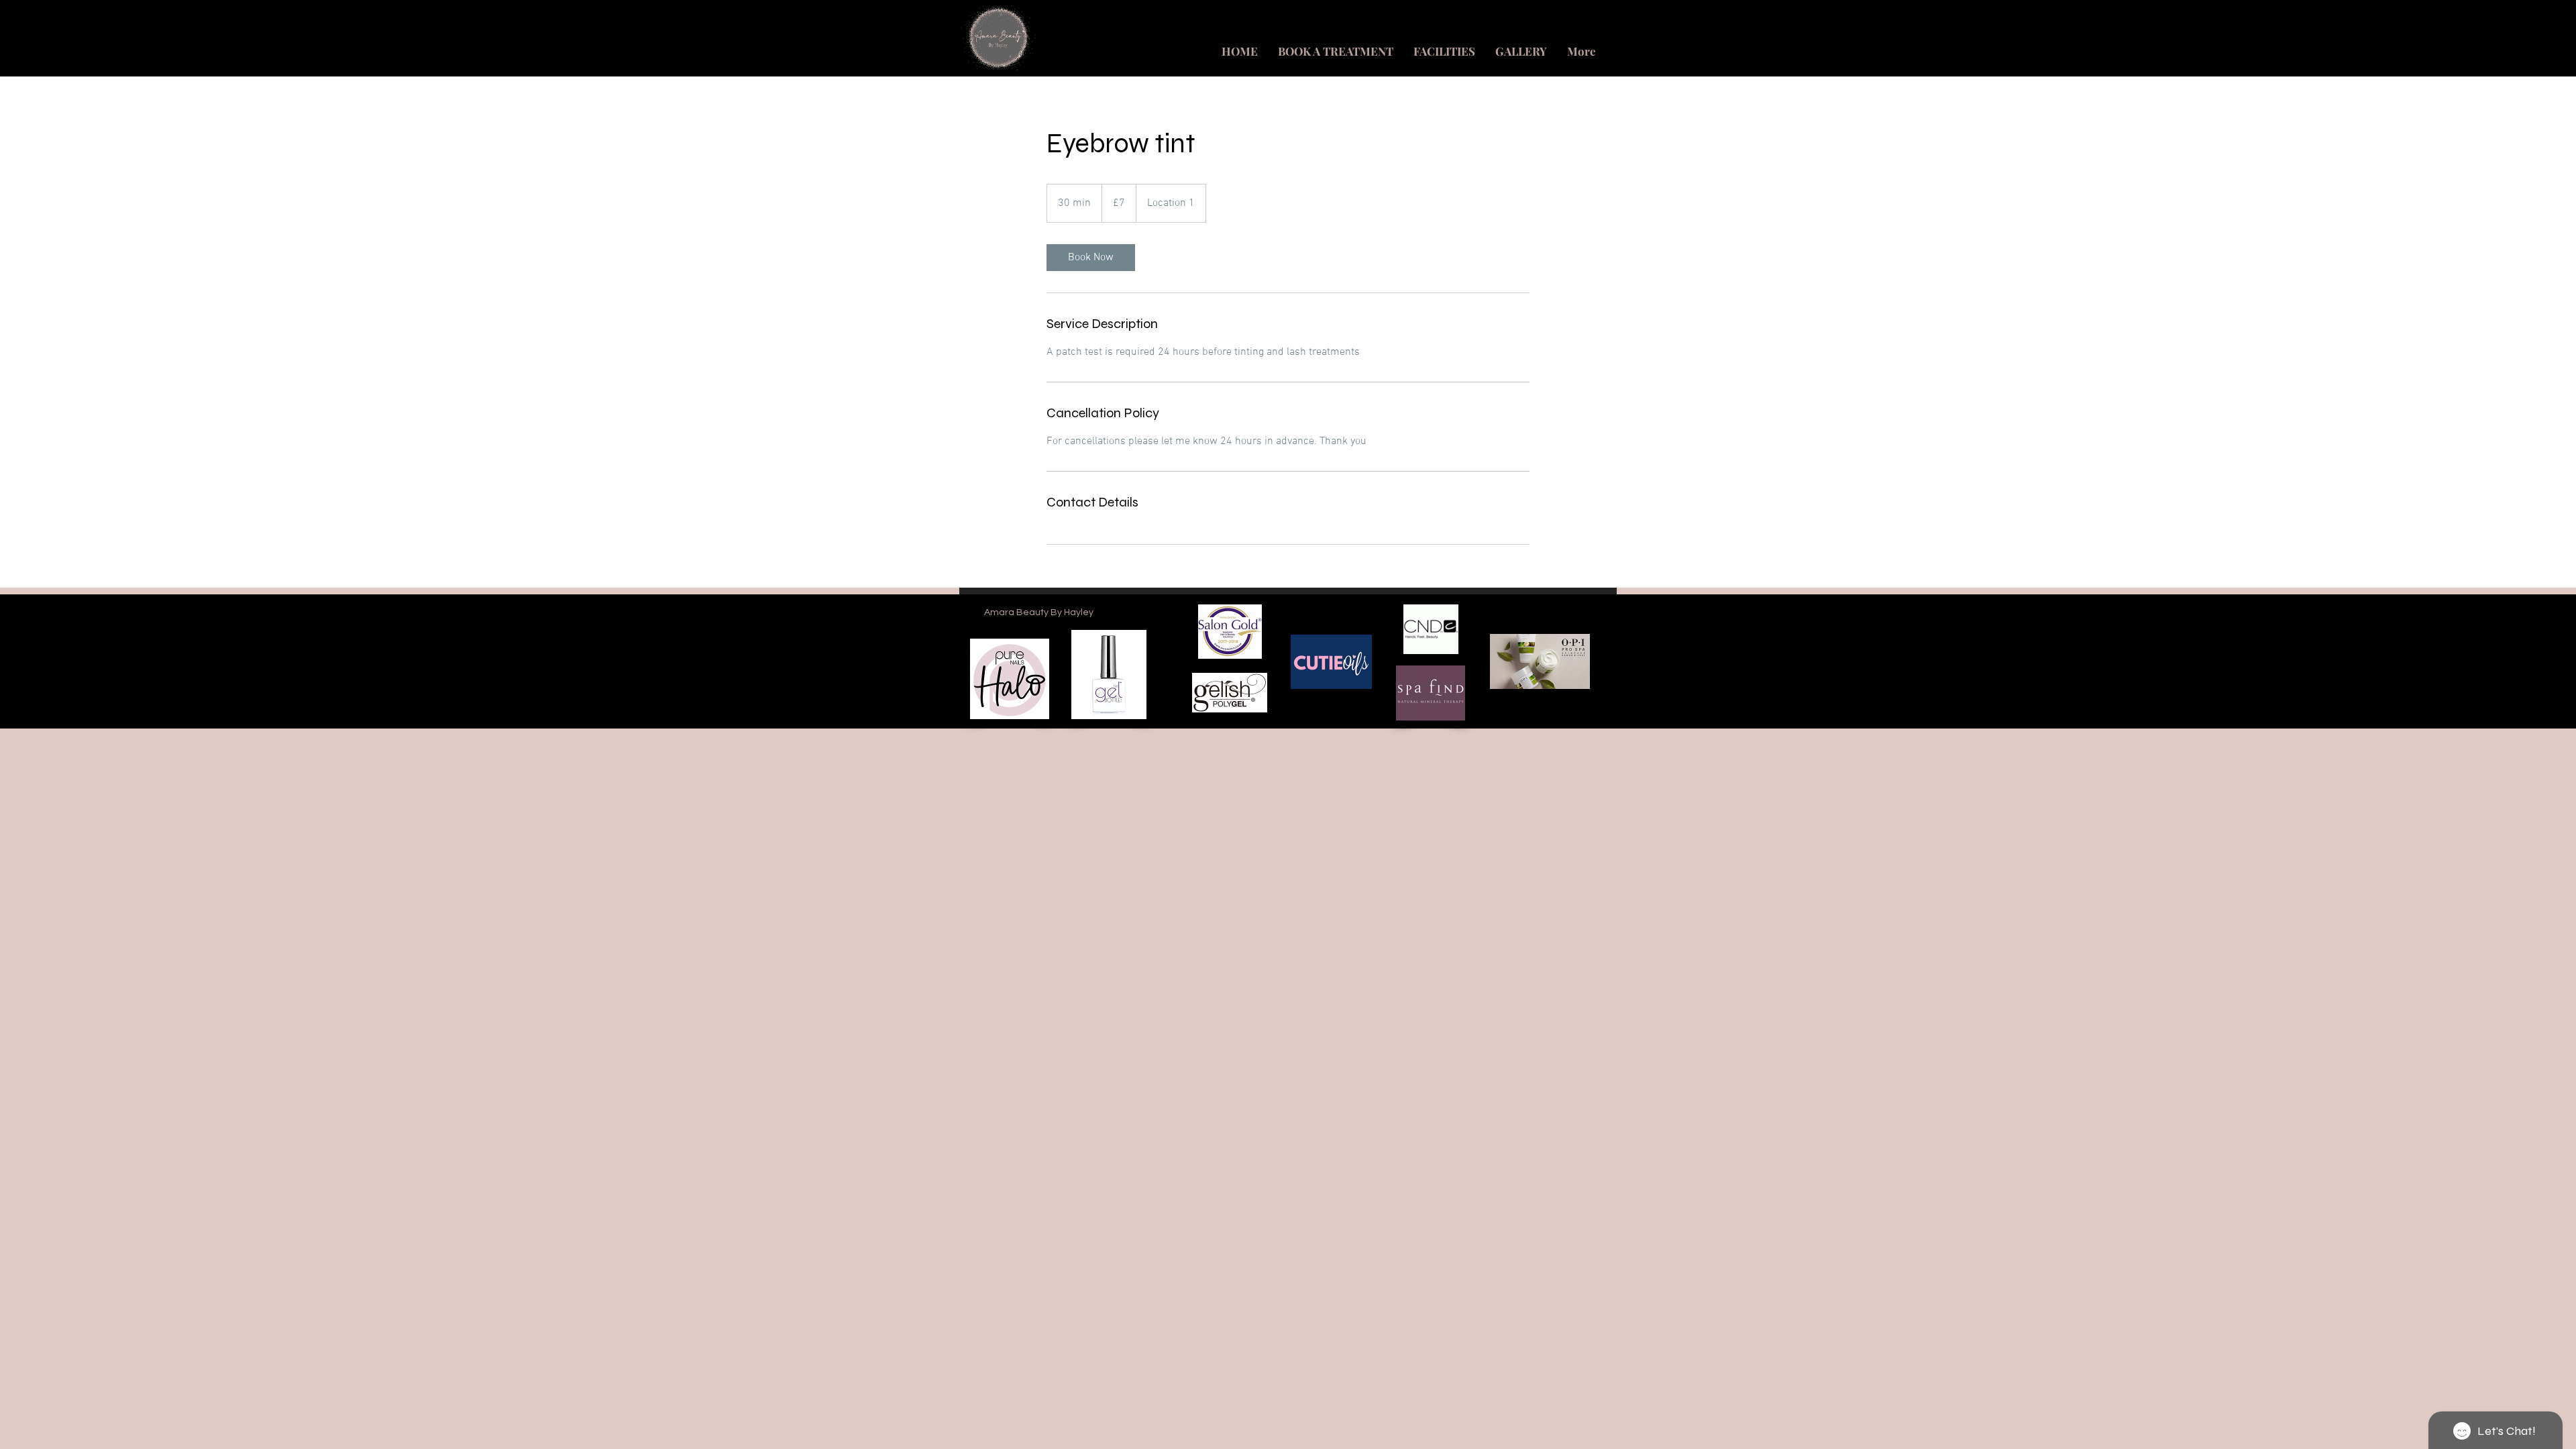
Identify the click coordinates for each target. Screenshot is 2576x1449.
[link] (1091, 258)
